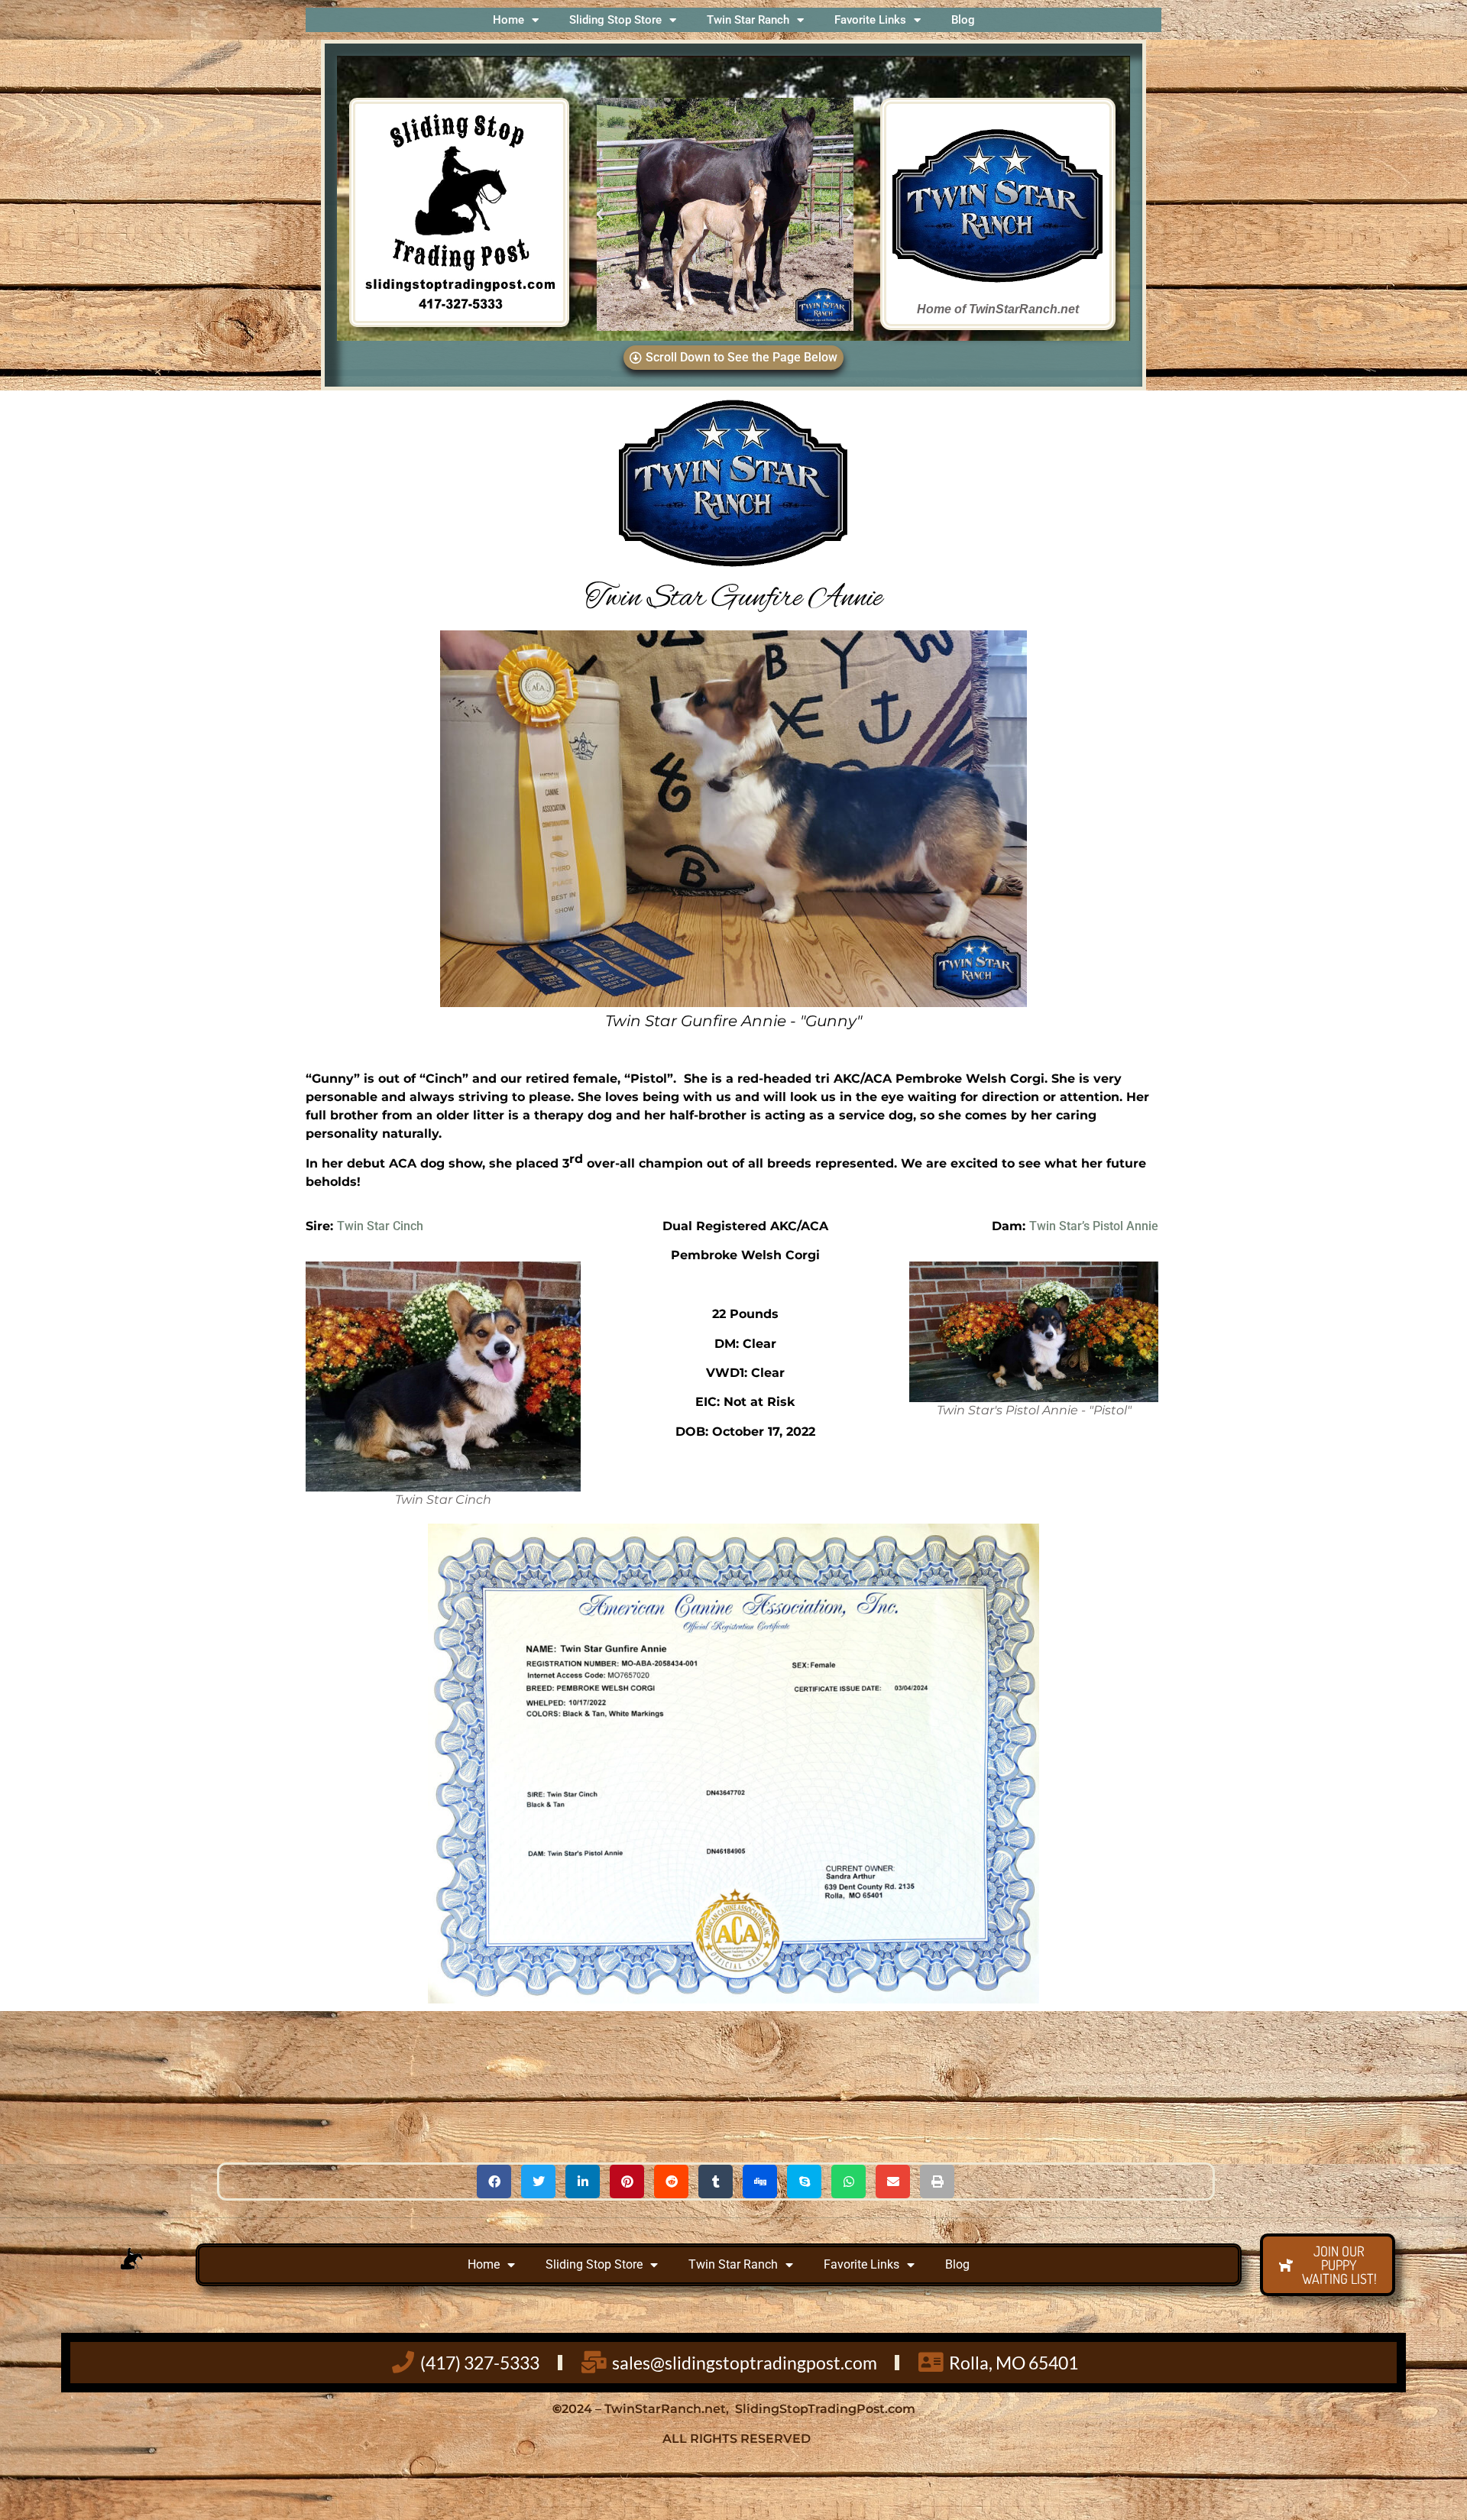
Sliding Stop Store (615, 20)
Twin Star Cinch (380, 1226)
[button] (600, 215)
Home (508, 20)
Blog (963, 20)
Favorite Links (870, 20)
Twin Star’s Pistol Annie (1094, 1226)
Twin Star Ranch (748, 20)
